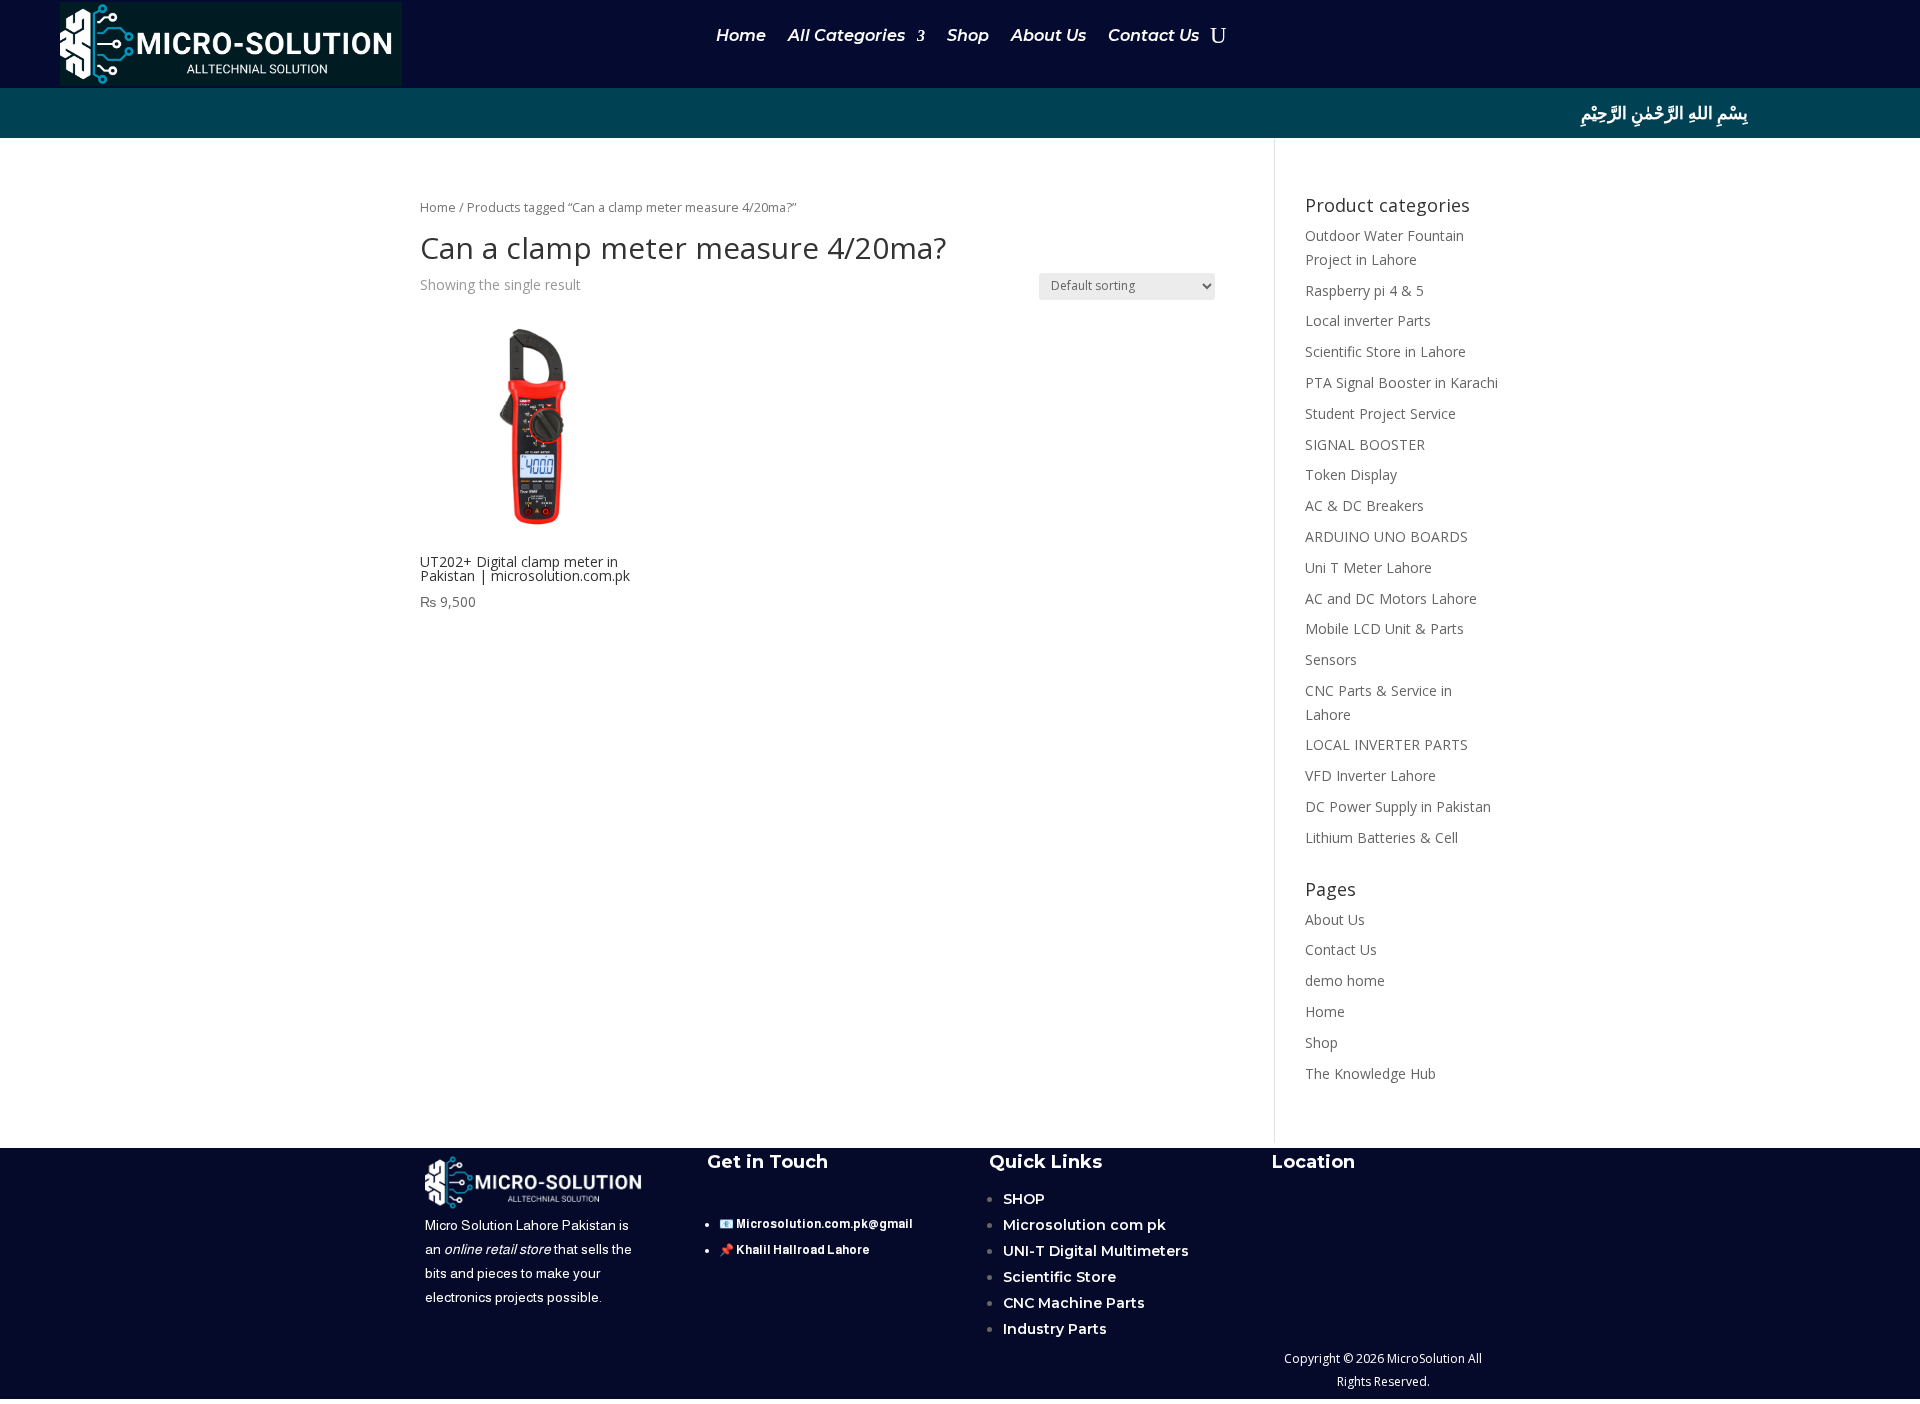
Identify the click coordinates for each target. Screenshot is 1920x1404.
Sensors (1331, 659)
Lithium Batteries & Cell (1381, 837)
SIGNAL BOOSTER (1365, 444)
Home (741, 37)
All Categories (846, 37)
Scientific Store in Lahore (1385, 351)
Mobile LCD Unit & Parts (1384, 628)
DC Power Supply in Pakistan (1398, 806)
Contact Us (1153, 37)
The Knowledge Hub (1370, 1073)
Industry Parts (1055, 1329)
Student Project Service (1380, 413)
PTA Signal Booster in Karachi (1401, 382)
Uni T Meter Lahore (1368, 567)
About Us (1048, 37)
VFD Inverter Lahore (1370, 775)
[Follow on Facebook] (218, 112)
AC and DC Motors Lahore (1391, 598)
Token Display (1351, 474)
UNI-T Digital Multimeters (1096, 1251)
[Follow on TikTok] (178, 112)
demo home (1345, 980)
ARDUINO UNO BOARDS (1386, 536)
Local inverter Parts (1368, 320)
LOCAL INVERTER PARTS (1386, 744)
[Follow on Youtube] (138, 112)
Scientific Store (1059, 1277)
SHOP (1024, 1199)
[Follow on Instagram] (258, 112)
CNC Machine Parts (1074, 1303)
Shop (968, 37)
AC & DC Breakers (1364, 505)
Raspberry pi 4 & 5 (1364, 290)
